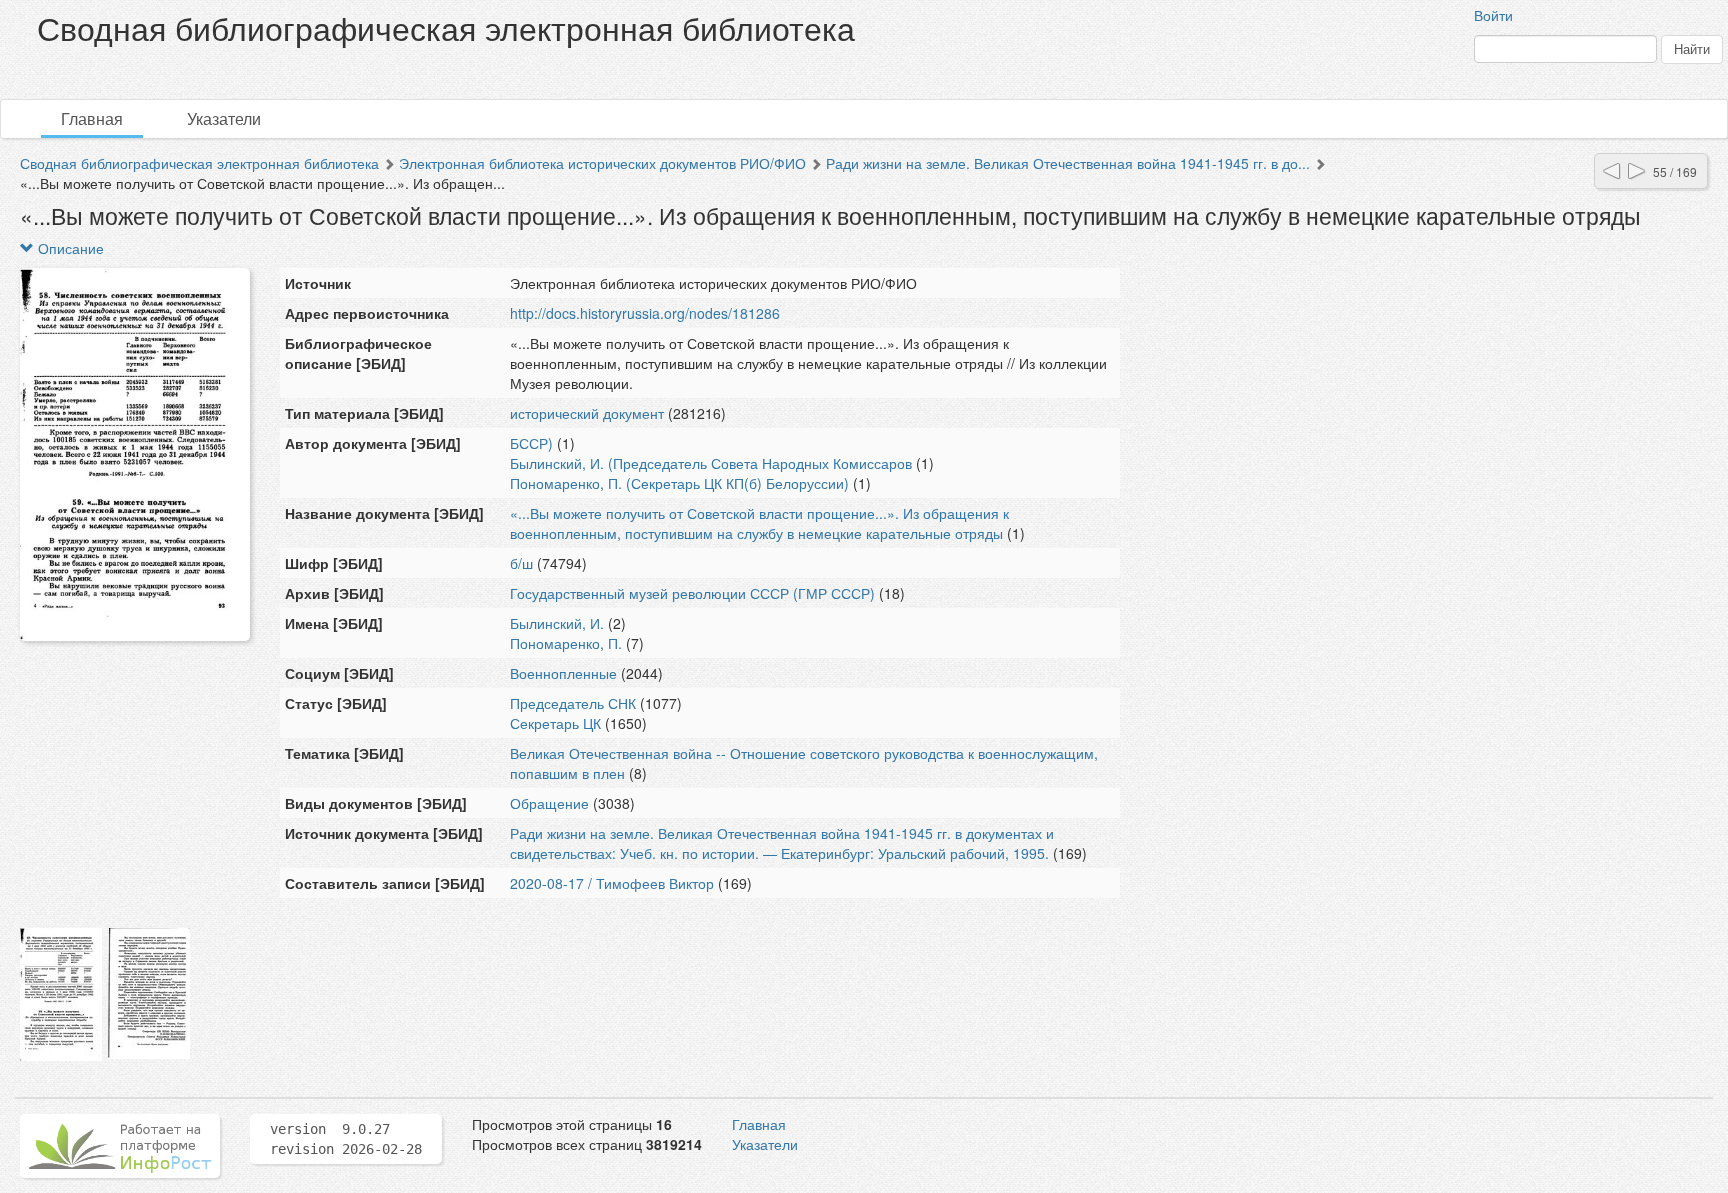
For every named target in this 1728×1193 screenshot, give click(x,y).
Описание (69, 248)
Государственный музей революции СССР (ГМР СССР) (692, 593)
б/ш (521, 563)
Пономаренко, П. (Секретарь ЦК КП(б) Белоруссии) (679, 483)
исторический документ (587, 413)
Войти (1493, 15)
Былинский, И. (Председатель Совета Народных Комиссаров (711, 463)
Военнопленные (563, 673)
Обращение (549, 803)
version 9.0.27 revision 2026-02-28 (346, 1139)
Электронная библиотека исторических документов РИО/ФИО (602, 163)
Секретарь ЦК (555, 723)
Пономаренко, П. (566, 643)
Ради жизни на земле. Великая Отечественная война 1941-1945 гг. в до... (1068, 163)
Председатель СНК (573, 703)
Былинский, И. (557, 623)
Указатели (224, 118)
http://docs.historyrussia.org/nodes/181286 (645, 313)
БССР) (531, 443)
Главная (92, 118)
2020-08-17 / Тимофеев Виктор (612, 883)
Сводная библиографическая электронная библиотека (199, 163)
